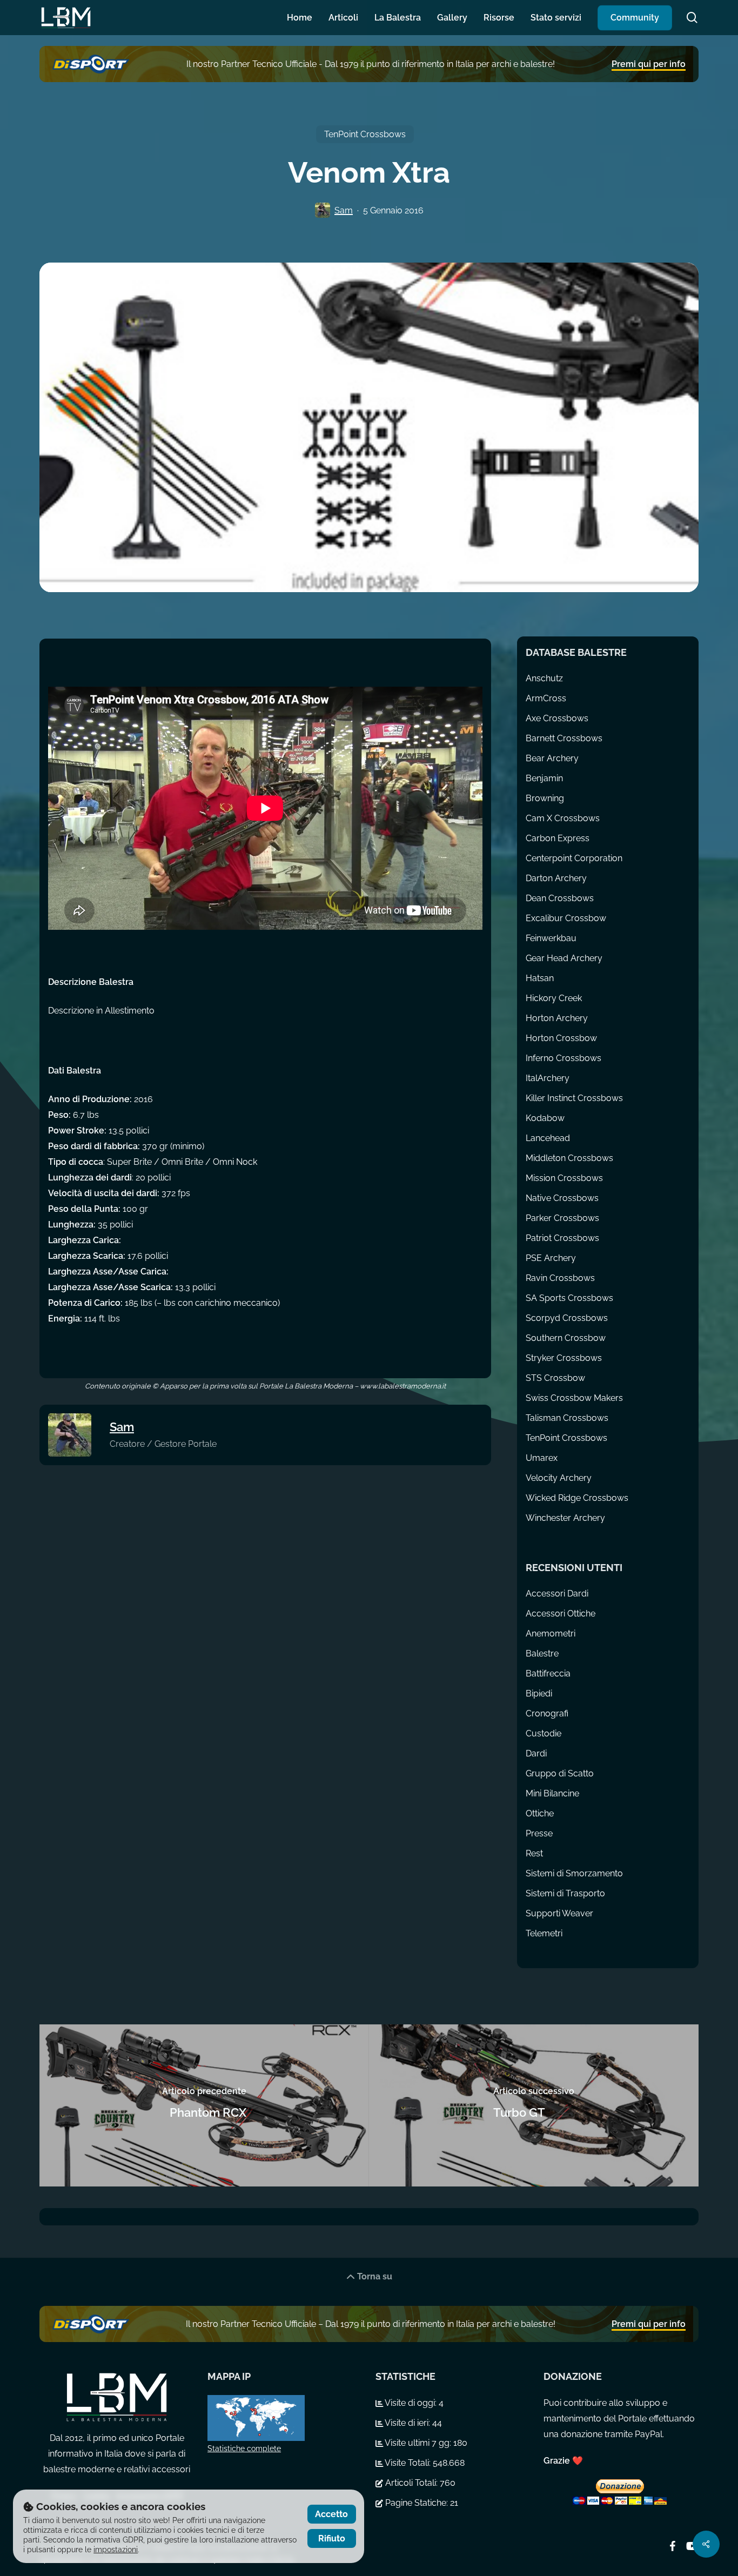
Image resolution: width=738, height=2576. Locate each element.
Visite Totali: (408, 2463)
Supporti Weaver (559, 1913)
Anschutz (544, 678)
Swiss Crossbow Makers (574, 1398)
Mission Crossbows (564, 1178)
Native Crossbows (562, 1198)
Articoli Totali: (411, 2483)
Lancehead (548, 1138)
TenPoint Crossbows (365, 134)
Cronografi (547, 1713)
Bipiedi (539, 1693)
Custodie (544, 1733)
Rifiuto (332, 2538)
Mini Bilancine (552, 1793)
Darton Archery (556, 878)
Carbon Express (558, 838)
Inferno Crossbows (563, 1058)
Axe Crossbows (557, 718)
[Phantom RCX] (204, 2105)
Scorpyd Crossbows (567, 1318)
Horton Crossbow (561, 1038)
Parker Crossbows (562, 1218)
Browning (545, 798)
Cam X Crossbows (563, 818)
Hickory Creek (554, 998)
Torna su (374, 2276)
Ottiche (540, 1813)
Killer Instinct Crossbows (574, 1098)
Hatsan (540, 978)
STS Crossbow (555, 1378)
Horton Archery (557, 1018)
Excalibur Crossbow (566, 918)
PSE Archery (551, 1258)
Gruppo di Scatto (560, 1773)
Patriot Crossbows (562, 1238)
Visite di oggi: (411, 2403)
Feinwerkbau (551, 938)
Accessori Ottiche (561, 1614)
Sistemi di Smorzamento (574, 1873)
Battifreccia (548, 1673)
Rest (534, 1853)
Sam (344, 210)
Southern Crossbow (566, 1338)
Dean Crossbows (560, 898)
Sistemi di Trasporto (565, 1893)
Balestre (542, 1653)
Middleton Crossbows (569, 1158)
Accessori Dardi (557, 1594)
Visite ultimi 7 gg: (418, 2443)
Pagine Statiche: (417, 2503)
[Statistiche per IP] (285, 2418)
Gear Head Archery (564, 958)
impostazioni (116, 2550)
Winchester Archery (565, 1518)
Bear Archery (552, 758)
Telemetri (544, 1933)
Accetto (331, 2514)
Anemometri (551, 1634)
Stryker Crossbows (564, 1358)
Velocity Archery (559, 1478)
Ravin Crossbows (560, 1278)
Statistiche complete (244, 2448)
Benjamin (544, 778)
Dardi (536, 1753)
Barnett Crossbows (564, 738)
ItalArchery (548, 1078)
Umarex (542, 1458)
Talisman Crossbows (567, 1418)
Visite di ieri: (408, 2423)
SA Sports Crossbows (569, 1298)
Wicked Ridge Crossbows (577, 1498)
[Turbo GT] (534, 2105)
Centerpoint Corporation (574, 858)
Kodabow (545, 1118)
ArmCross (546, 698)
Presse (539, 1833)
